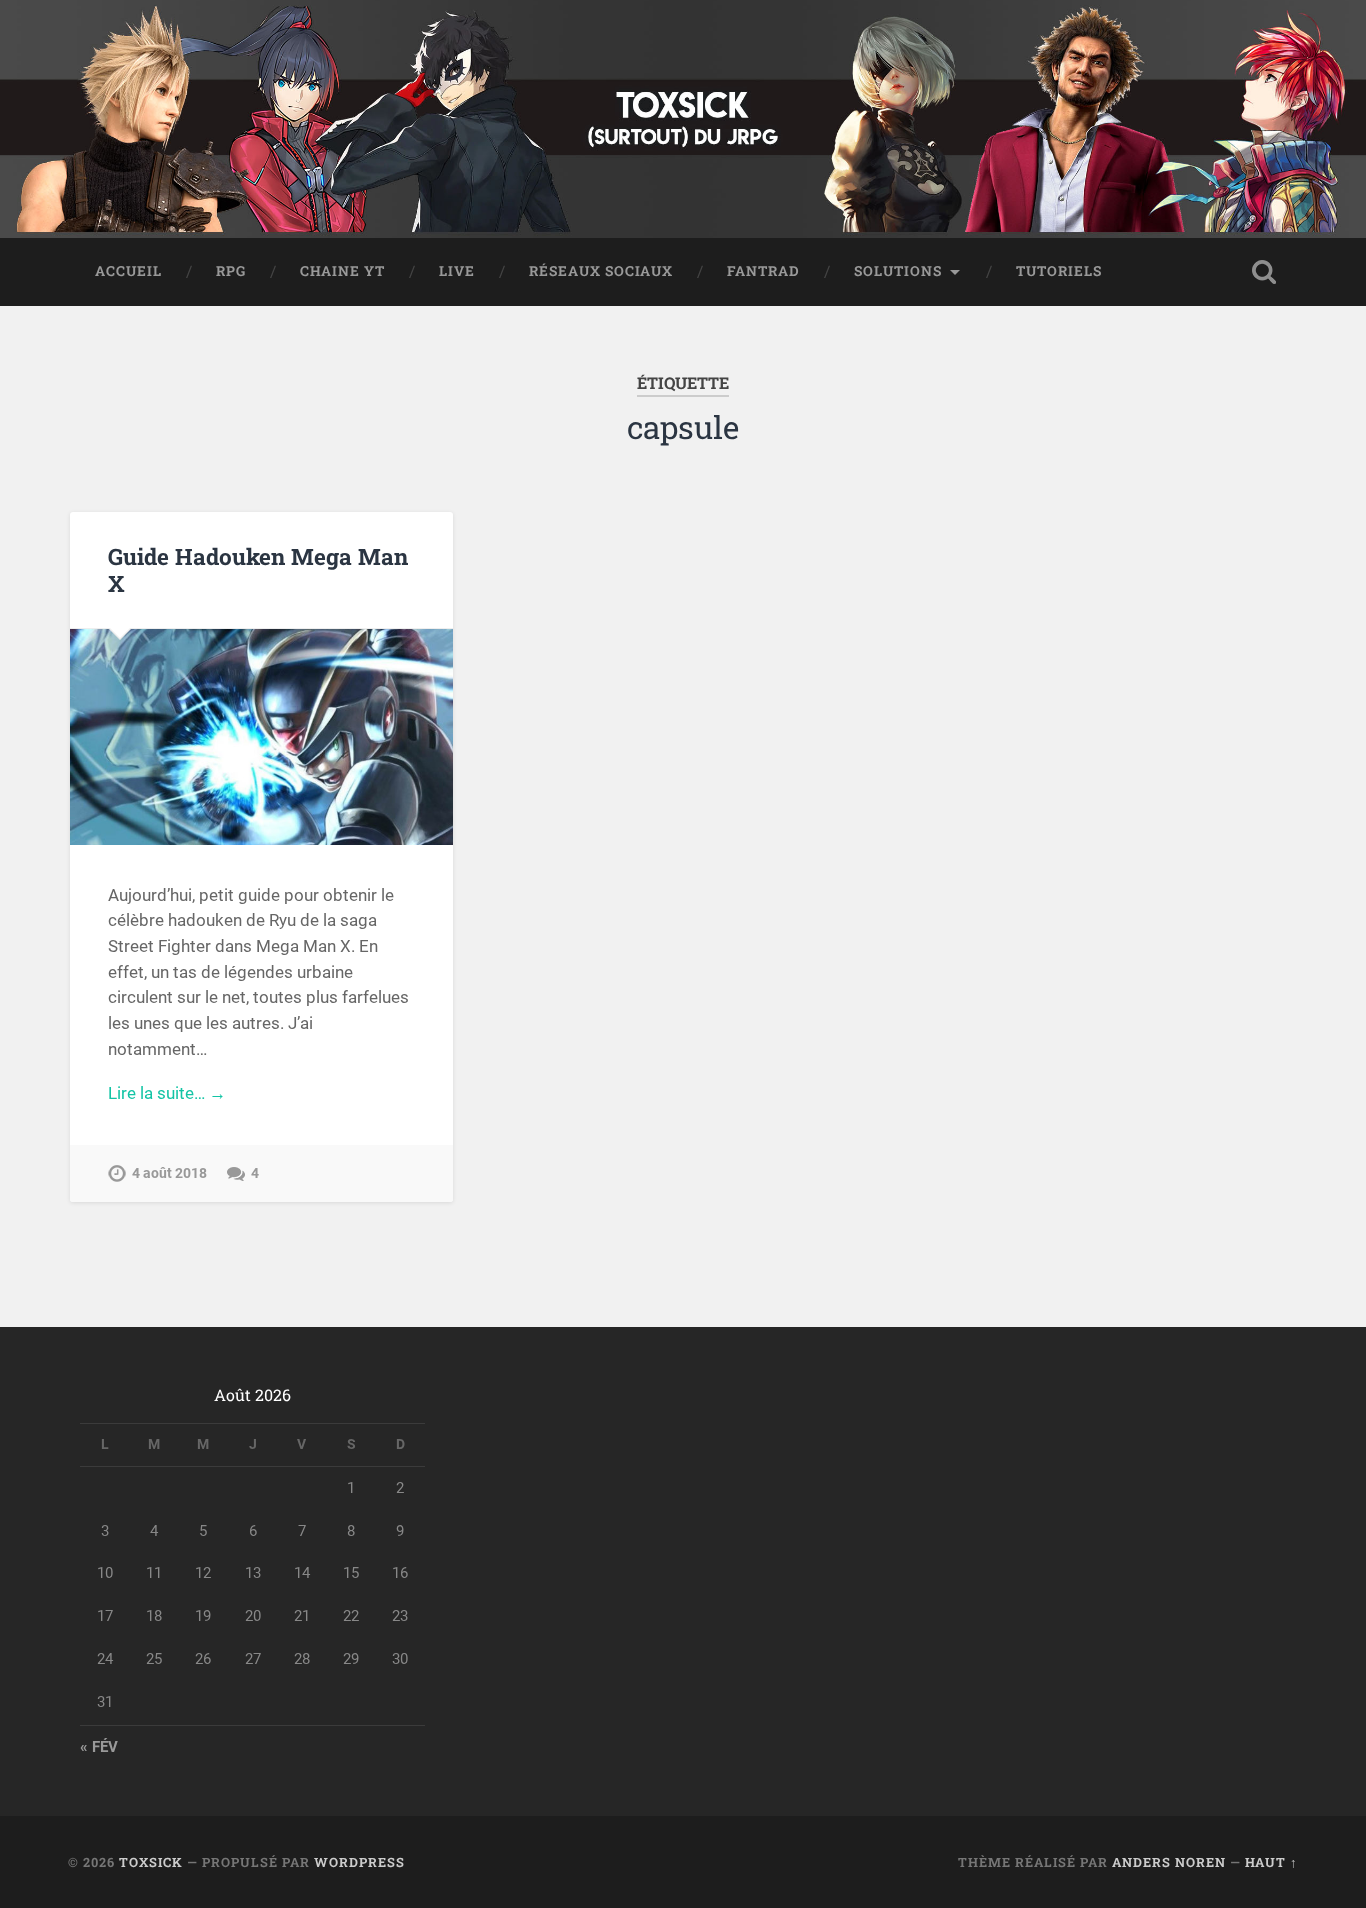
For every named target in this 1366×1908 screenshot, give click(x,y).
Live (457, 271)
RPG (231, 271)
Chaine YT (342, 271)
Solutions (898, 271)
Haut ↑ (1271, 1862)
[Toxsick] (682, 119)
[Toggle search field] (1264, 272)
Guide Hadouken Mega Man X (258, 569)
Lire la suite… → (167, 1093)
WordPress (359, 1862)
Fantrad (763, 271)
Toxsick (151, 1862)
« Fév (99, 1747)
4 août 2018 (169, 1173)
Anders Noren (1169, 1862)
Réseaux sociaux (601, 271)
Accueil (128, 271)
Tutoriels (1059, 271)
